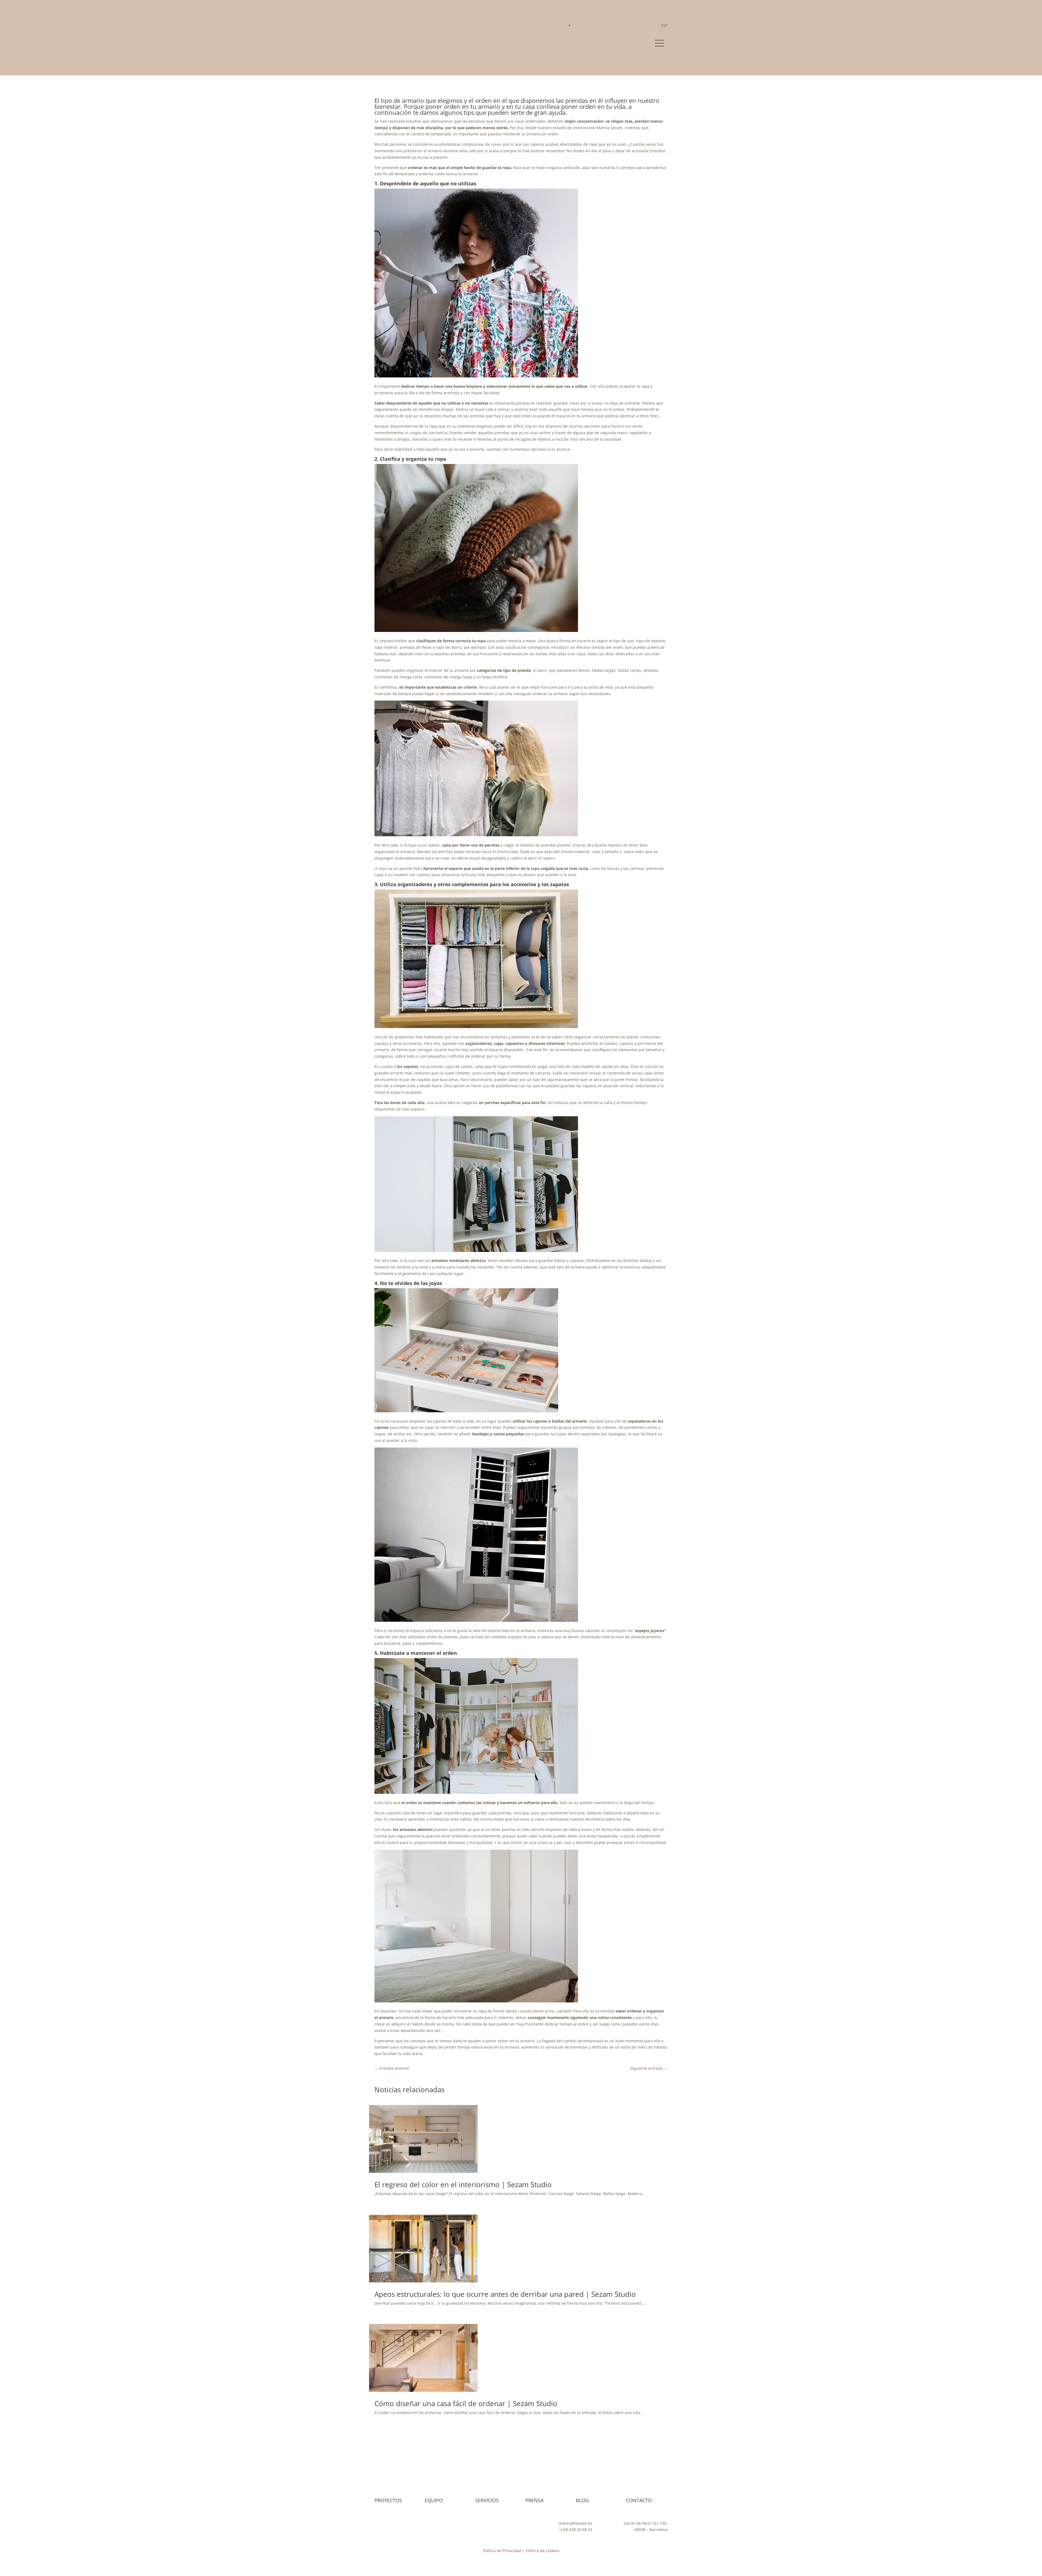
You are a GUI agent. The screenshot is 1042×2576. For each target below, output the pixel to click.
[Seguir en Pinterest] (411, 2524)
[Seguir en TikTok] (401, 2524)
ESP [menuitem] (664, 25)
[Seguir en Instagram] (379, 2524)
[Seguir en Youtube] (390, 2524)
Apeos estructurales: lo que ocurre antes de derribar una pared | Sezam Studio (505, 2294)
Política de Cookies (543, 2551)
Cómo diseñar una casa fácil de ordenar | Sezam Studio (466, 2403)
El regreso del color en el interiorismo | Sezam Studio (463, 2184)
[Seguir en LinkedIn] (422, 2524)
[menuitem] (664, 25)
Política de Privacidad (502, 2551)
